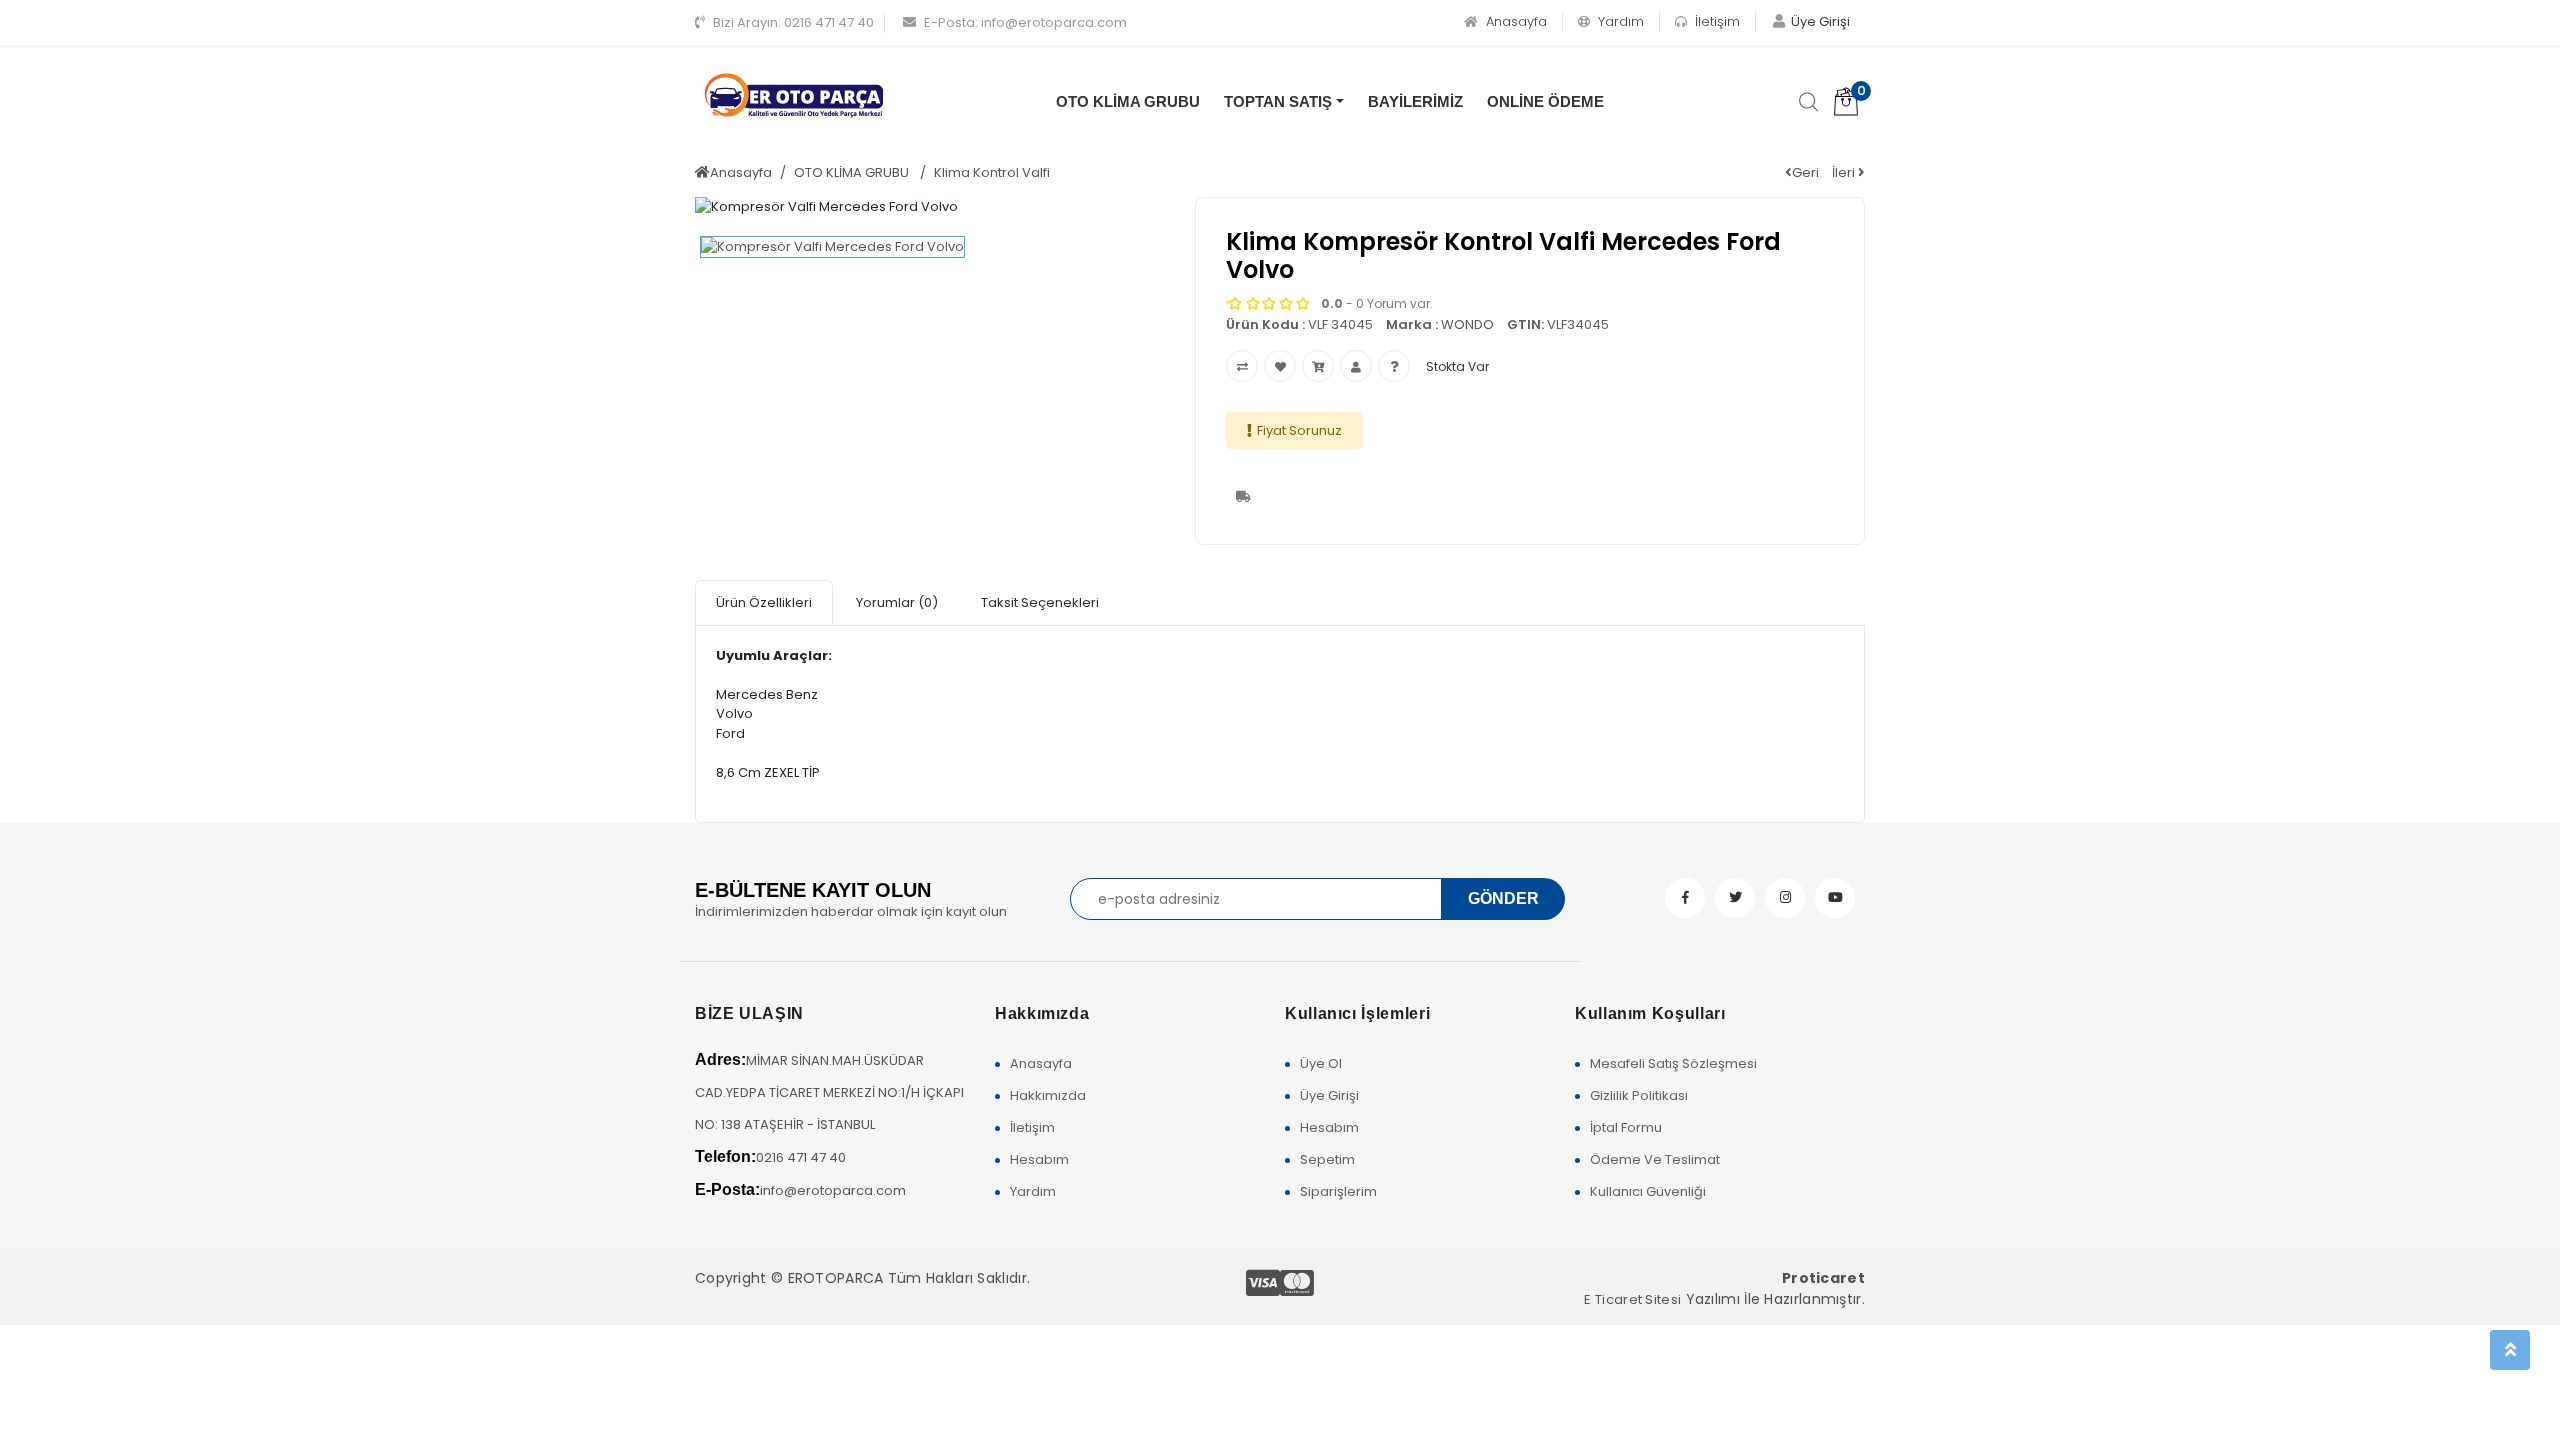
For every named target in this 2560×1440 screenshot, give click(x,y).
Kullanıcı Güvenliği (1648, 1191)
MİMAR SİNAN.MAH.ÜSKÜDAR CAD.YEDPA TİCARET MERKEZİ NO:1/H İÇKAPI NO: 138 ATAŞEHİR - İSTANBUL (829, 1092)
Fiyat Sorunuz (1299, 430)
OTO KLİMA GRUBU (1128, 101)
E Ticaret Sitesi (1632, 1299)
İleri (1845, 172)
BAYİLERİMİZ (1415, 101)
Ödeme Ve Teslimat (1655, 1159)
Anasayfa (1514, 21)
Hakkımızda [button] (1042, 1013)
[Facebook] (1685, 898)
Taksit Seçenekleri (1040, 602)
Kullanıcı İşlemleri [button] (1357, 1013)
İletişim (1715, 21)
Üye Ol (1321, 1063)
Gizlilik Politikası (1639, 1095)
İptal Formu (1626, 1127)
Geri (1805, 172)
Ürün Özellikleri (764, 602)
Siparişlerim (1338, 1191)
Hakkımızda (1048, 1095)
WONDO (1467, 324)
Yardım (1619, 21)
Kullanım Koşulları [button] (1650, 1013)
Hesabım (1039, 1159)
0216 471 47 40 (793, 22)
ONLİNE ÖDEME (1545, 101)
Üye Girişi (1329, 1095)
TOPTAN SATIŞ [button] (1278, 101)
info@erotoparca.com (1025, 22)
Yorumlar (897, 602)
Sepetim (1327, 1159)
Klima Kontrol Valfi (992, 172)
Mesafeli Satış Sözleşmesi (1673, 1063)
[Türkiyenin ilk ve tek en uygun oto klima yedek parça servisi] (795, 96)
